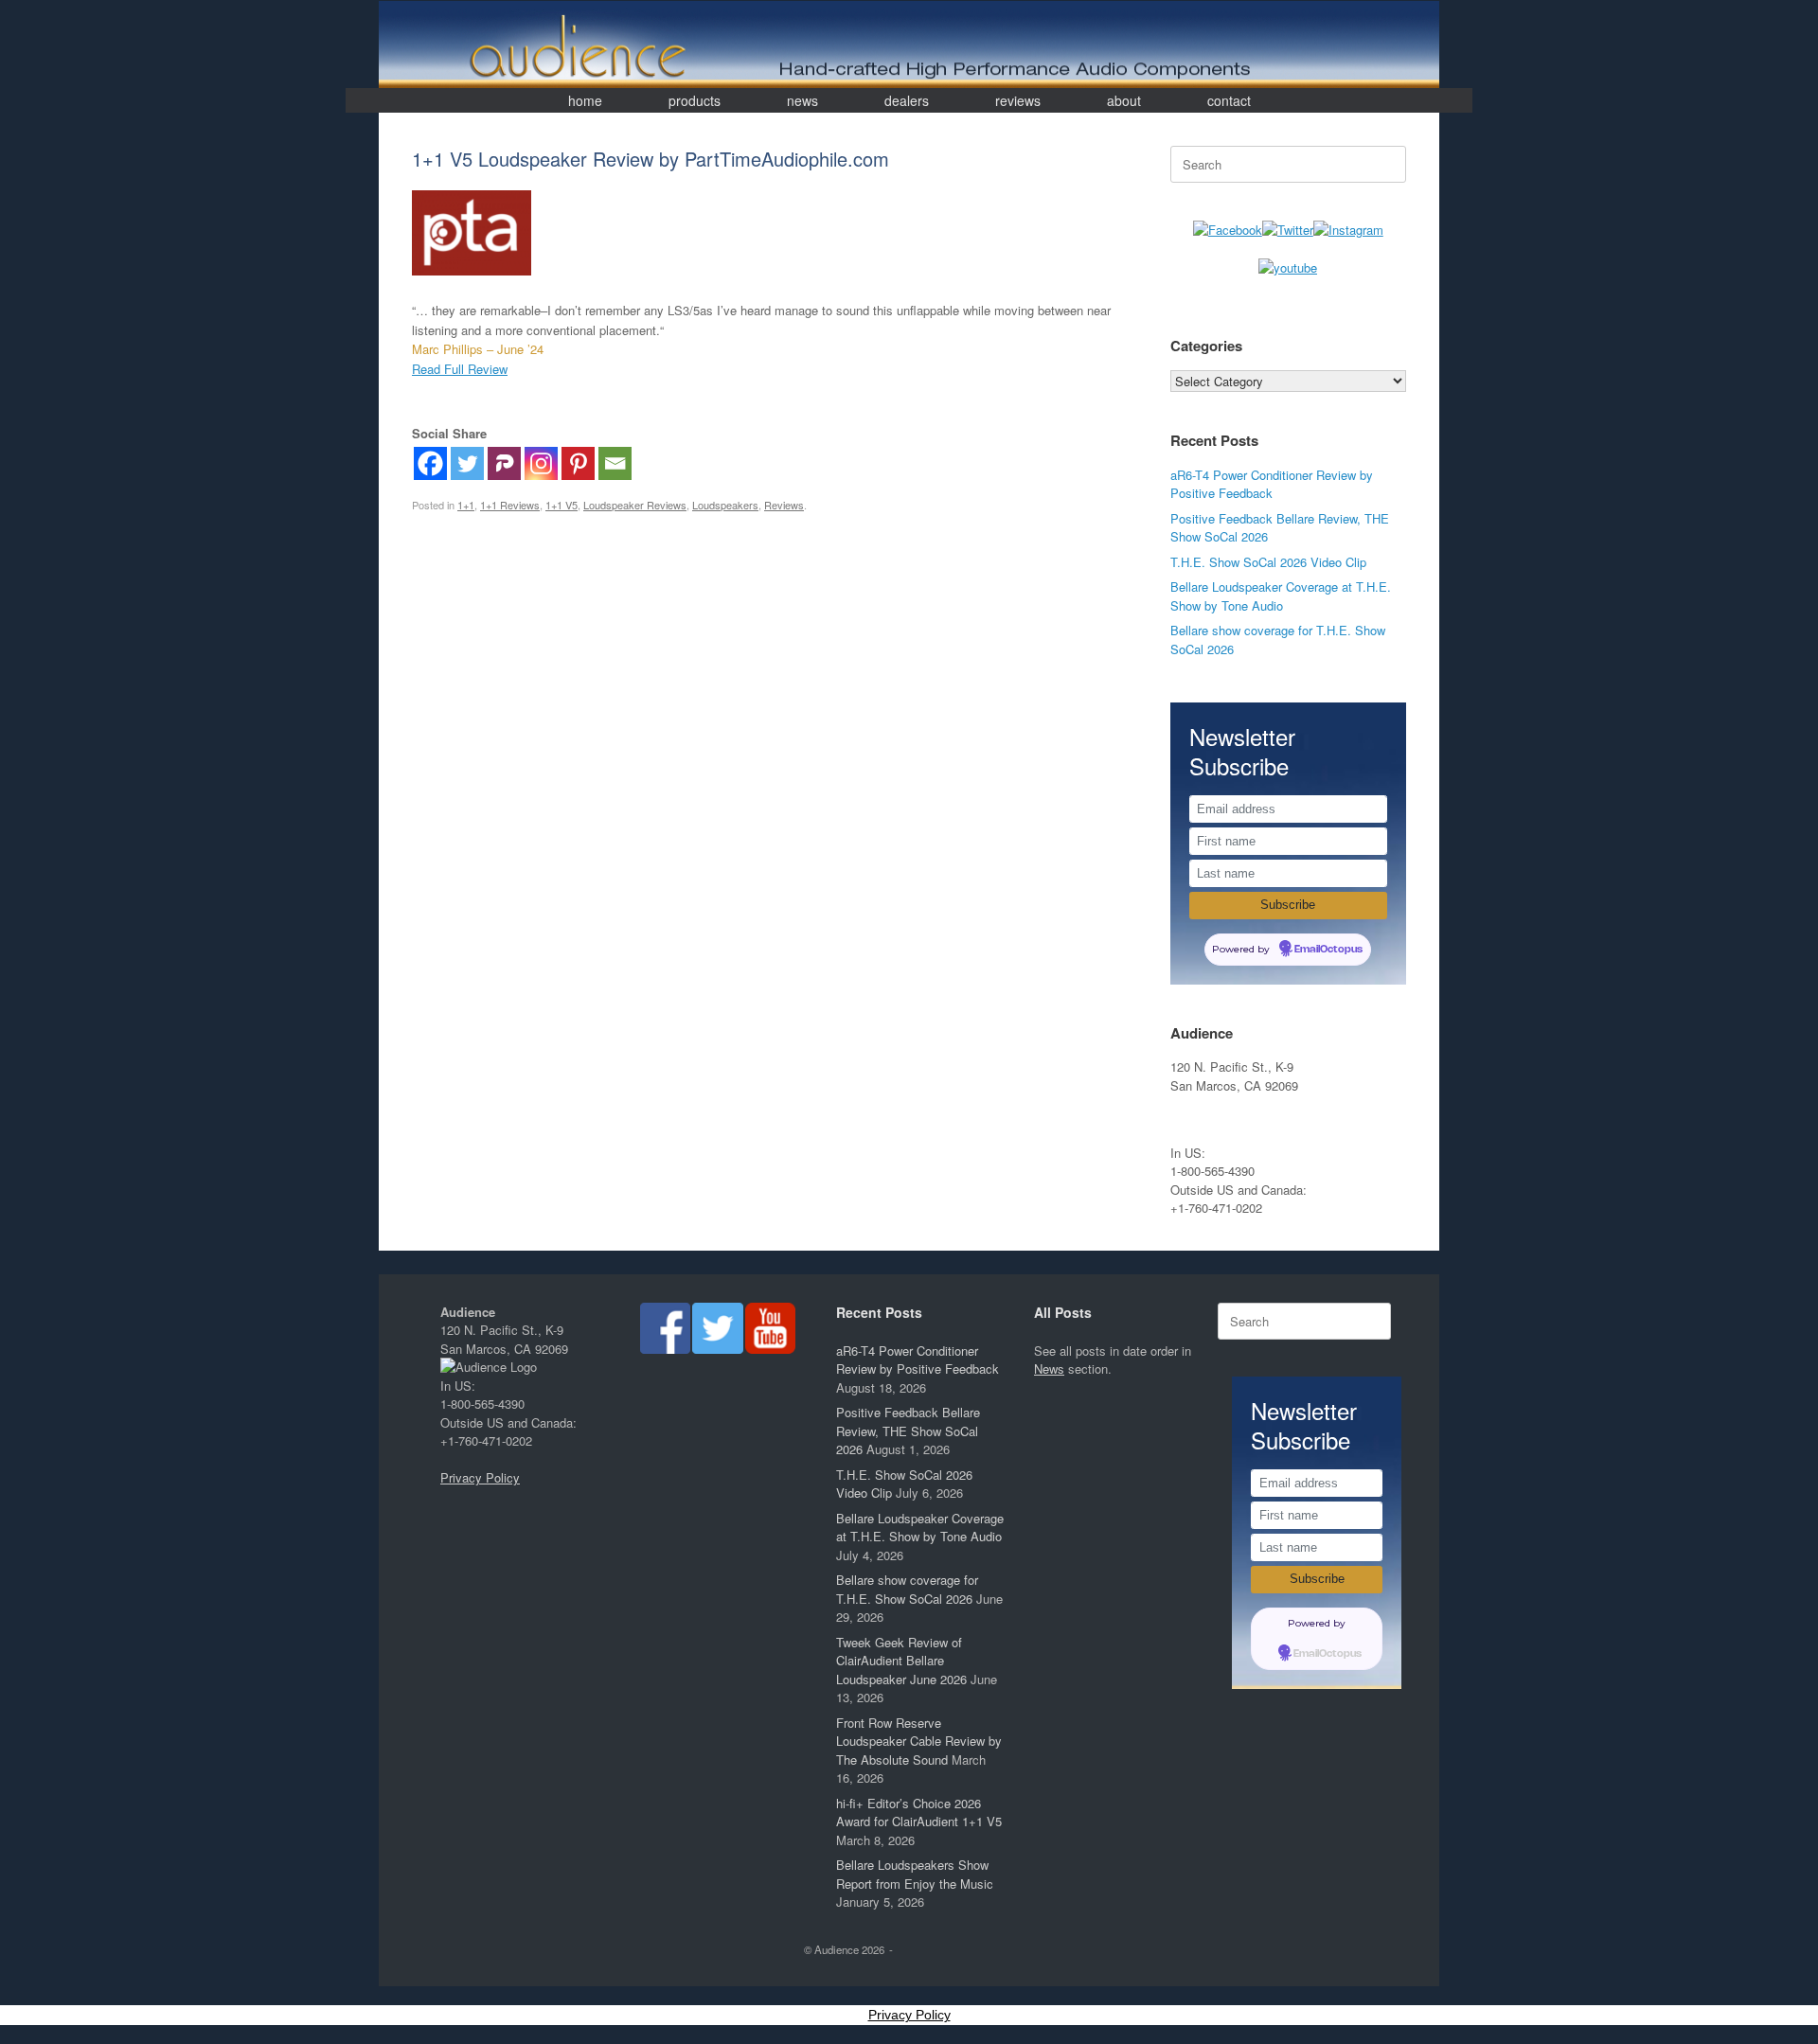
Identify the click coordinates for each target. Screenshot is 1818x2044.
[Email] (615, 463)
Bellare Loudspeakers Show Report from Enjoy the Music (915, 1874)
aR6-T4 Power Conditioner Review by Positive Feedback (1272, 484)
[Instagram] (541, 463)
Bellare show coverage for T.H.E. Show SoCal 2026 (907, 1589)
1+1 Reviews (510, 505)
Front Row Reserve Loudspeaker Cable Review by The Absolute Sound (919, 1741)
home (585, 100)
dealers (907, 100)
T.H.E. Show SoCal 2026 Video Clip (1268, 562)
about (1124, 100)
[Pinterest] (578, 463)
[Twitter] (467, 463)
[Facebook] (430, 463)
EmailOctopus (1328, 950)
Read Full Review (460, 369)
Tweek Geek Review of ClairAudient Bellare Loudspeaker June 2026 (901, 1661)
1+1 (466, 505)
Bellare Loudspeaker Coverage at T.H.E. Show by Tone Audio (1281, 596)
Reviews (784, 505)
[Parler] (504, 463)
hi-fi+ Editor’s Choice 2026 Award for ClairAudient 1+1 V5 (919, 1813)
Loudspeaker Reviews (635, 505)
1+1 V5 (561, 505)
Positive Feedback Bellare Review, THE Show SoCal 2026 (908, 1431)
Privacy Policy (480, 1477)
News (1049, 1369)
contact (1229, 100)
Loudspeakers (725, 505)
